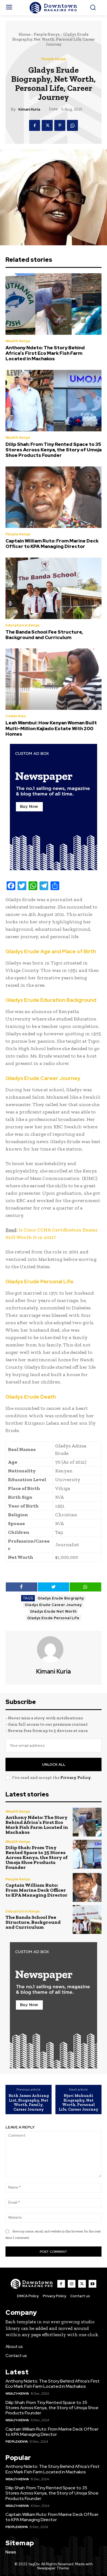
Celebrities (16, 716)
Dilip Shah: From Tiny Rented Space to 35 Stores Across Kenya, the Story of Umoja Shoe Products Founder (54, 450)
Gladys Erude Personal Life (53, 1618)
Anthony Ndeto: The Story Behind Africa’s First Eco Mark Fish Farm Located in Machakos (45, 353)
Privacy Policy (75, 1778)
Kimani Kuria (29, 109)
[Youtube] (92, 2284)
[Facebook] (35, 125)
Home (24, 34)
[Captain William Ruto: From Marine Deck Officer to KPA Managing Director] (54, 497)
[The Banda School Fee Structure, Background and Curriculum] (54, 588)
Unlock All (54, 1764)
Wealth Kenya (18, 341)
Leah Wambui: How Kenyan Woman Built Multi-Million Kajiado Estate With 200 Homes (51, 728)
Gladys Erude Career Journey (53, 1605)
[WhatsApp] (72, 125)
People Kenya (47, 34)
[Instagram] (72, 2284)
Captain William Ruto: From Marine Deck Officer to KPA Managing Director (52, 544)
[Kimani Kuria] (54, 1649)
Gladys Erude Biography (61, 1598)
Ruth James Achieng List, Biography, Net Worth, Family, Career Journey (29, 2102)
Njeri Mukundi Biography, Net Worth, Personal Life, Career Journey (79, 2102)
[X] (47, 125)
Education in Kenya (22, 625)
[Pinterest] (60, 125)
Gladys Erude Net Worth (53, 1611)
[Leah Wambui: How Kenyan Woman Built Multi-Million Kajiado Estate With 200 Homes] (54, 679)
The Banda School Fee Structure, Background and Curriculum (44, 635)
